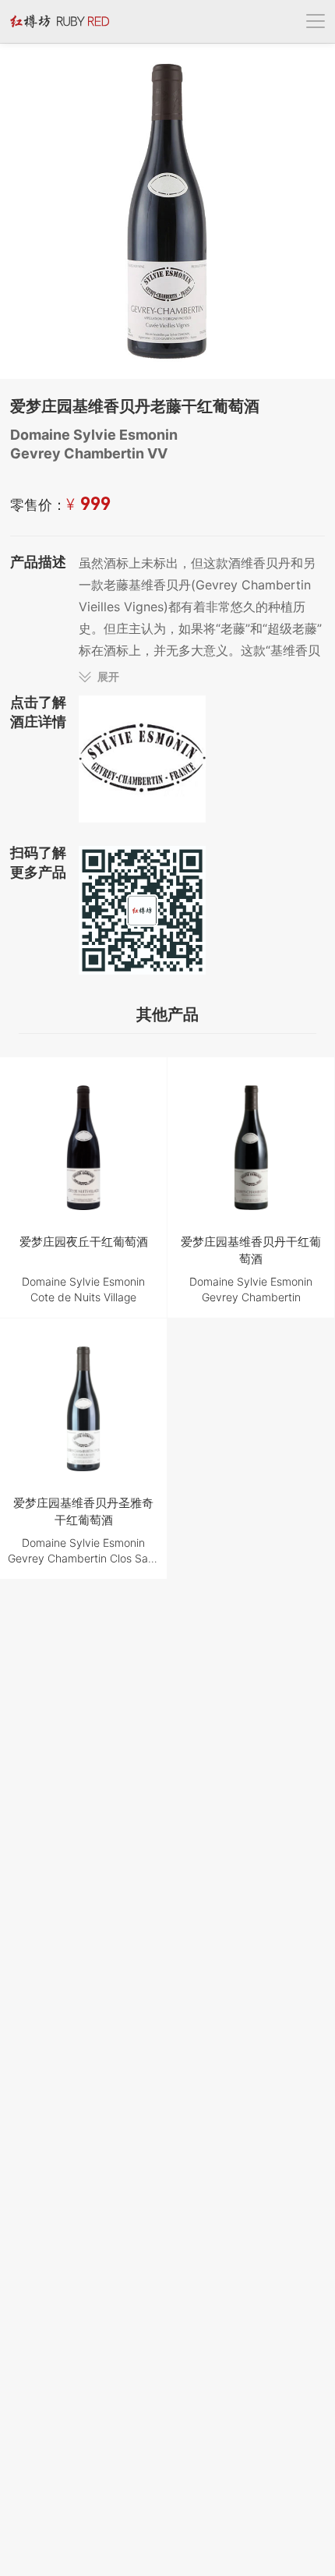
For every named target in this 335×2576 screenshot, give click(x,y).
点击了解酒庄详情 (38, 712)
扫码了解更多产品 (38, 862)
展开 (108, 676)
